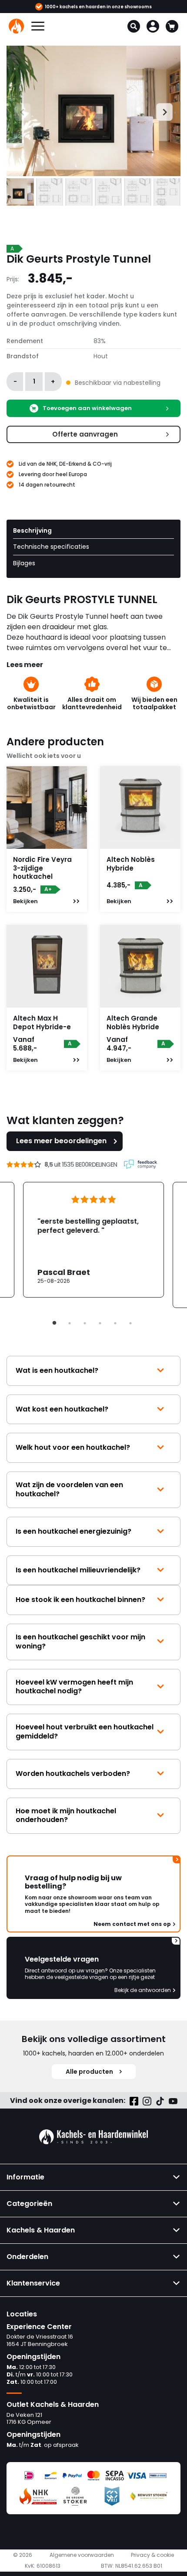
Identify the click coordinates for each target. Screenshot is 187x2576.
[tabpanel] (93, 1240)
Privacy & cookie (152, 2555)
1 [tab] (54, 1323)
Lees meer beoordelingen (61, 1141)
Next (160, 111)
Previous (14, 111)
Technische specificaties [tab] (51, 547)
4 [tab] (100, 1323)
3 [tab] (85, 1323)
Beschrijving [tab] (32, 531)
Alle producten (89, 2072)
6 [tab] (130, 1323)
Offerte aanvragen (85, 434)
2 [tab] (70, 1323)
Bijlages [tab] (24, 563)
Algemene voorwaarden (82, 2555)
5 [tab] (115, 1323)
